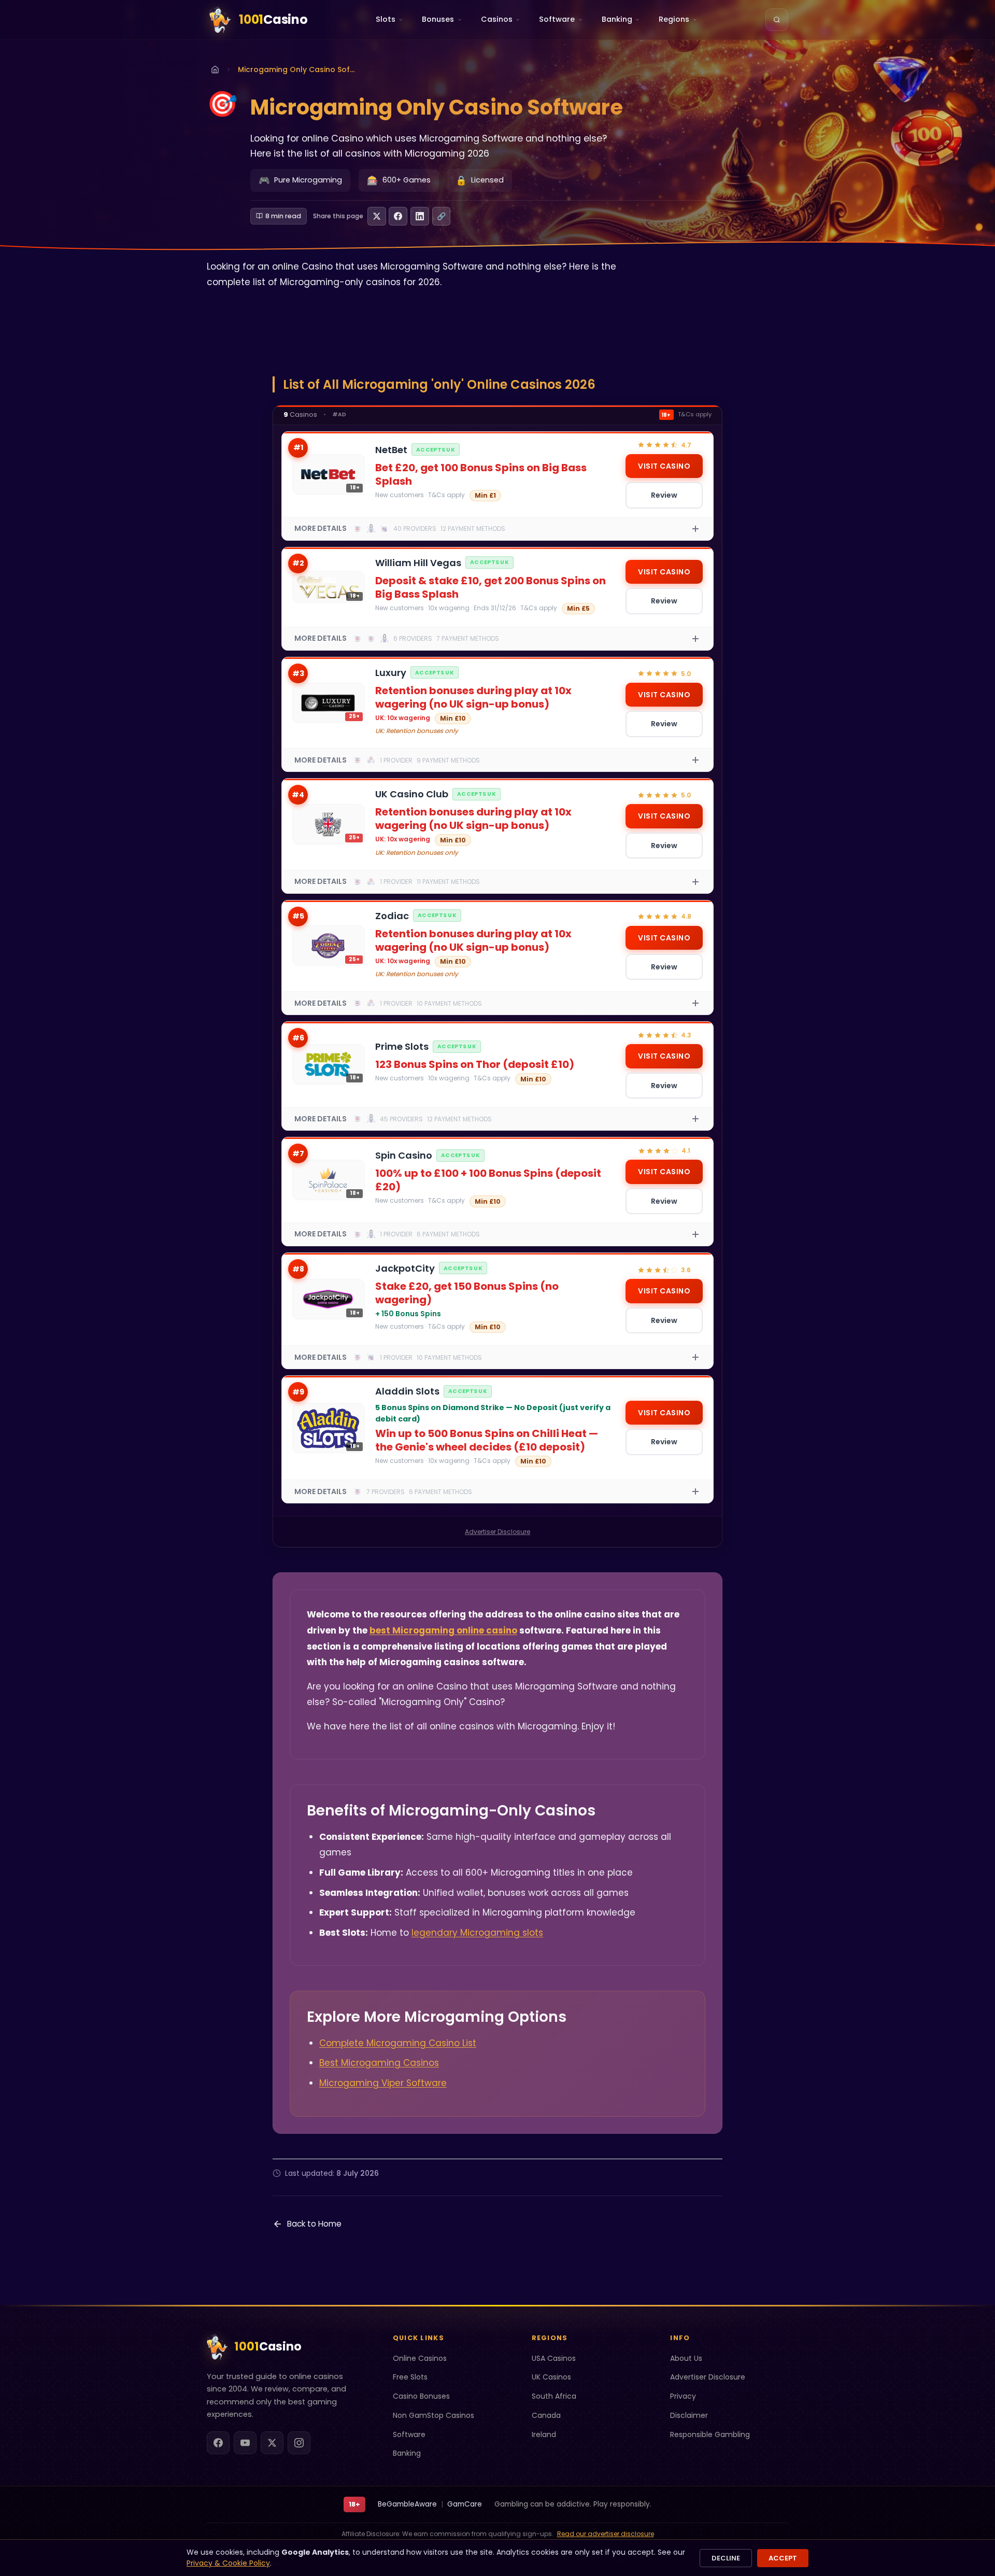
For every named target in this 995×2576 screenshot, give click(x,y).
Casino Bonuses (421, 2396)
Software (409, 2434)
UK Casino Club (412, 794)
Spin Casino (404, 1155)
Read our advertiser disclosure (606, 2534)
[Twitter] (272, 2443)
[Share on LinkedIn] (420, 216)
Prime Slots (402, 1046)
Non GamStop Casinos (433, 2415)
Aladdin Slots (407, 1391)
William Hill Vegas (418, 563)
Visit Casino (664, 466)
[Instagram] (299, 2443)
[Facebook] (218, 2443)
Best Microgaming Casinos (379, 2063)
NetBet (391, 450)
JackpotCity (405, 1268)
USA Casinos (554, 2358)
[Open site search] (777, 20)
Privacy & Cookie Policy (228, 2563)
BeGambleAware (407, 2504)
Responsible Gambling (710, 2434)
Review (664, 495)
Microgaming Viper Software (383, 2083)
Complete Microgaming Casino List (398, 2043)
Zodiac (392, 916)
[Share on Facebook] (398, 216)
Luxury (391, 673)
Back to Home (314, 2224)
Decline (726, 2558)
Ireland (544, 2434)
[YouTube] (245, 2443)
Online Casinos (420, 2358)
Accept (783, 2558)
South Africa (554, 2396)
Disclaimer (689, 2415)
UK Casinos (551, 2377)
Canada (546, 2415)
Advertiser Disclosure (497, 1532)
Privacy (683, 2396)
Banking (407, 2453)
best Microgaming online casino (443, 1630)
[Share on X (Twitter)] (377, 216)
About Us (686, 2358)
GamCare (465, 2504)
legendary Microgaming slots (477, 1933)
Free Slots (410, 2377)
